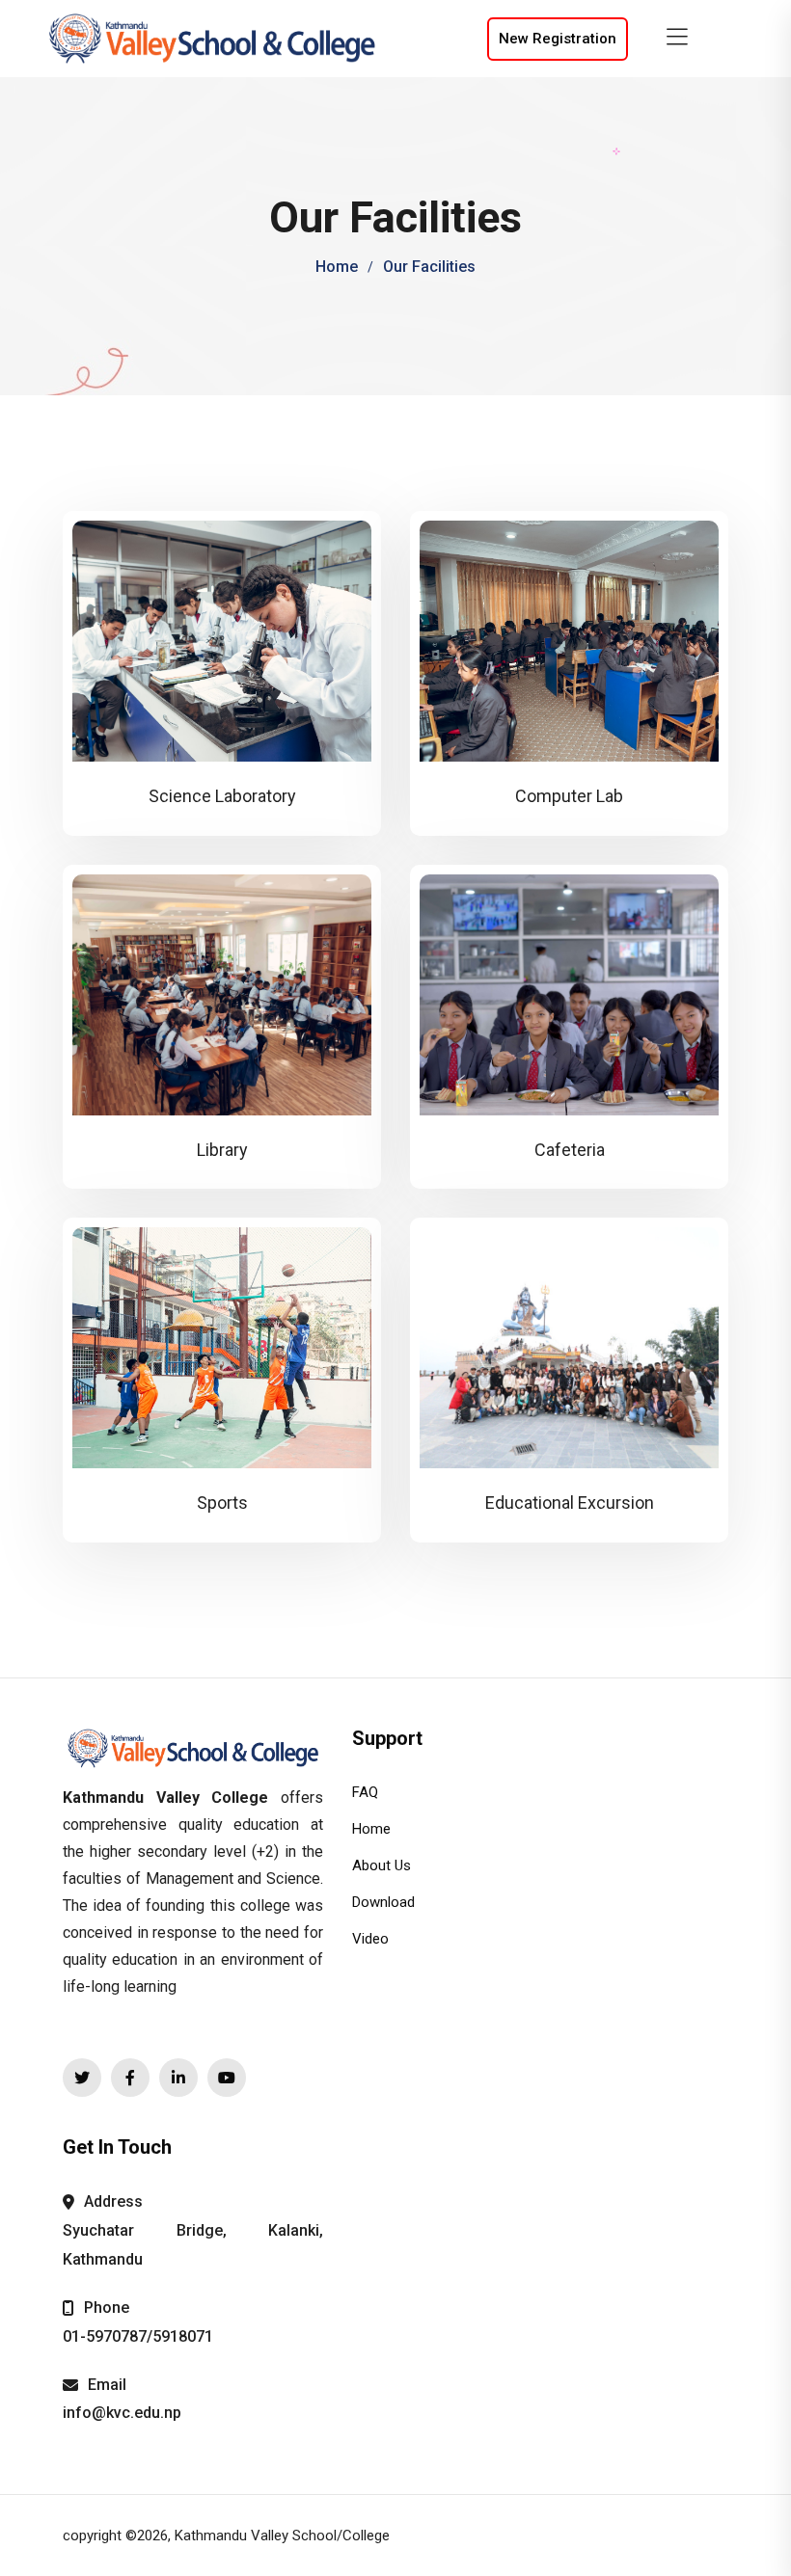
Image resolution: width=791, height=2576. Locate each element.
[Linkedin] (178, 2078)
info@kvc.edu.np (122, 2413)
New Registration (558, 39)
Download (383, 1902)
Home (337, 267)
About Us (382, 1865)
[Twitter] (82, 2078)
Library (222, 1150)
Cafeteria (570, 1150)
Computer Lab (569, 796)
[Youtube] (227, 2078)
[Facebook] (130, 2078)
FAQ (365, 1792)
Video (370, 1939)
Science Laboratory (222, 796)
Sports (222, 1503)
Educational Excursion (570, 1503)
